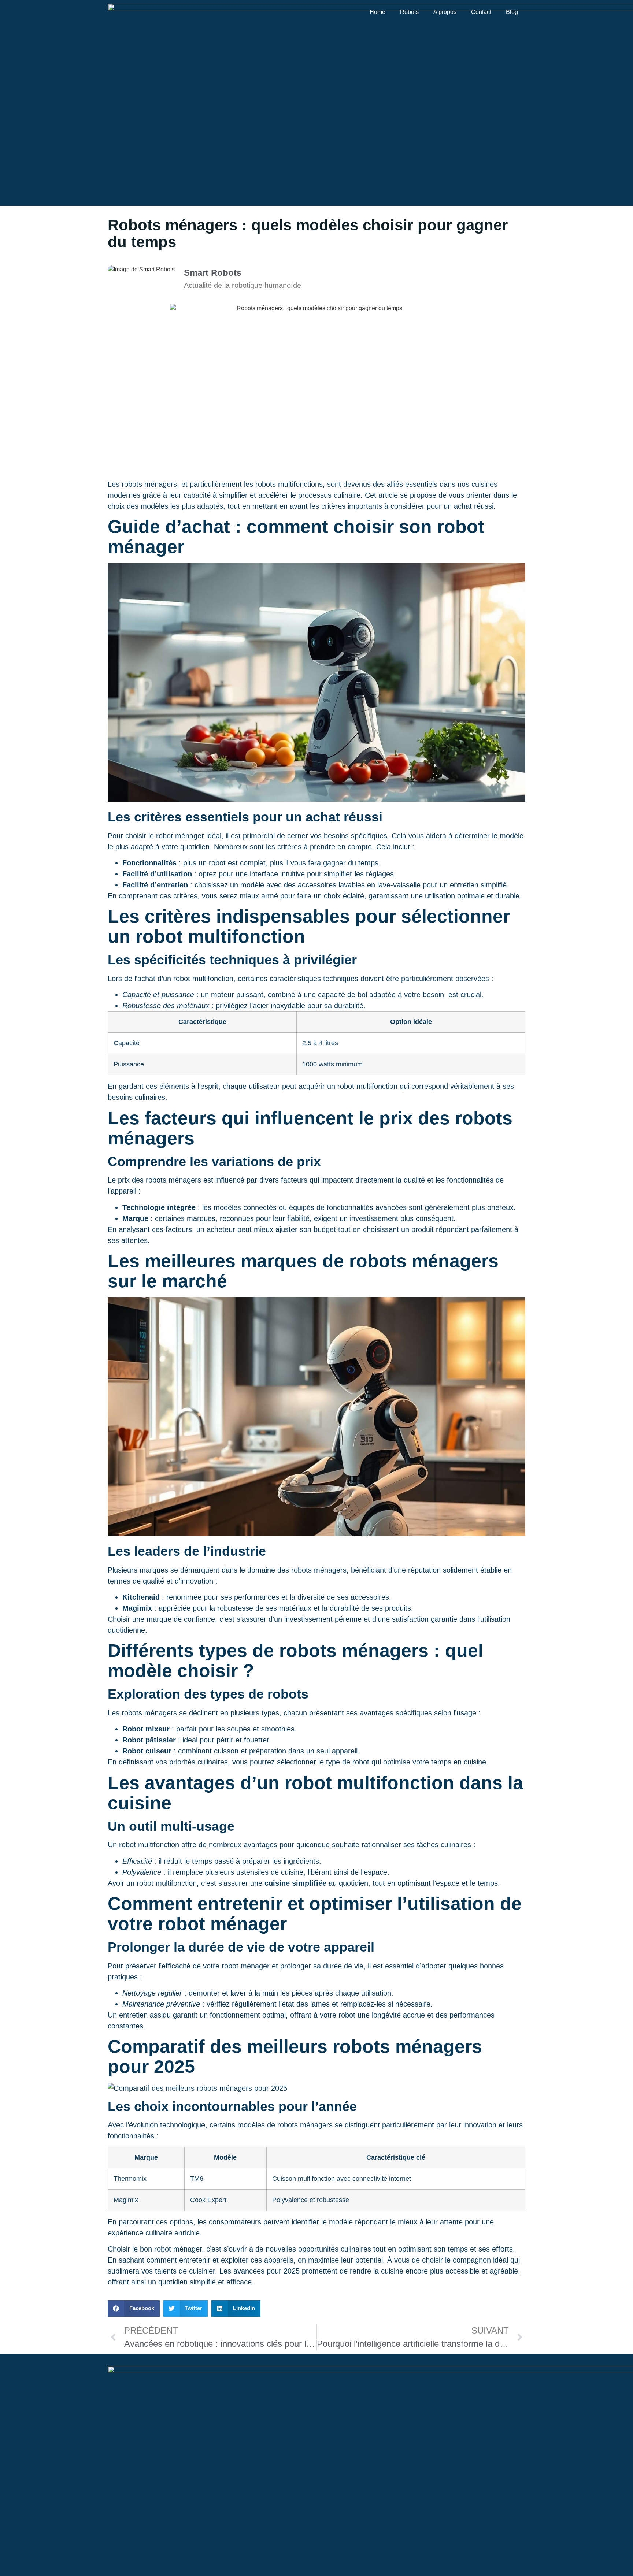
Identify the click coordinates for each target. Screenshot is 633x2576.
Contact (481, 12)
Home (377, 12)
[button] (134, 2308)
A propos (445, 12)
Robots (409, 12)
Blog (512, 12)
